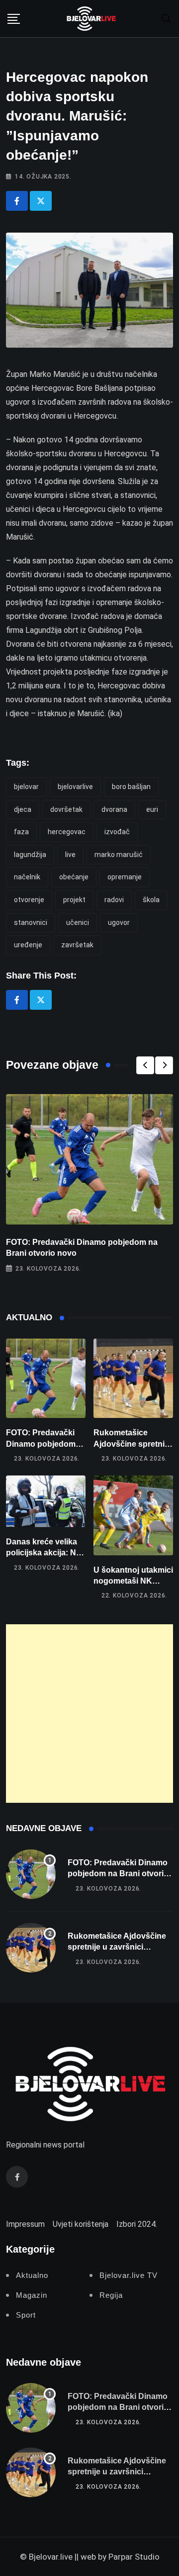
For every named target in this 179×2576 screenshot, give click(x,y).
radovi (114, 900)
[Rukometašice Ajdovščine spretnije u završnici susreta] (133, 1378)
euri (152, 809)
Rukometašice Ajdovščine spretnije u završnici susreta (132, 1444)
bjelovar (26, 787)
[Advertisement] (89, 1714)
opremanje (125, 877)
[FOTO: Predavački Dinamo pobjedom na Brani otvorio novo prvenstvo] (46, 1378)
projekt (74, 900)
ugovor (119, 922)
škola (151, 900)
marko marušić (119, 855)
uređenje (28, 945)
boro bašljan (131, 787)
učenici (78, 922)
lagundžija (30, 855)
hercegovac (67, 832)
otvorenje (29, 900)
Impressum (25, 2224)
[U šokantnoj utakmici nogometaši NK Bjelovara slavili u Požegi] (133, 1515)
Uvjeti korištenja (81, 2224)
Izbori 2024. (137, 2224)
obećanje (74, 877)
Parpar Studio (134, 2557)
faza (21, 832)
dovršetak (66, 809)
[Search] (167, 18)
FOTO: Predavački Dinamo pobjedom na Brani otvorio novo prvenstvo (118, 1874)
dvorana (114, 809)
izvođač (117, 832)
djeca (23, 809)
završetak (77, 945)
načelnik (27, 877)
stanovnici (31, 922)
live (70, 855)
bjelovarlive (75, 787)
